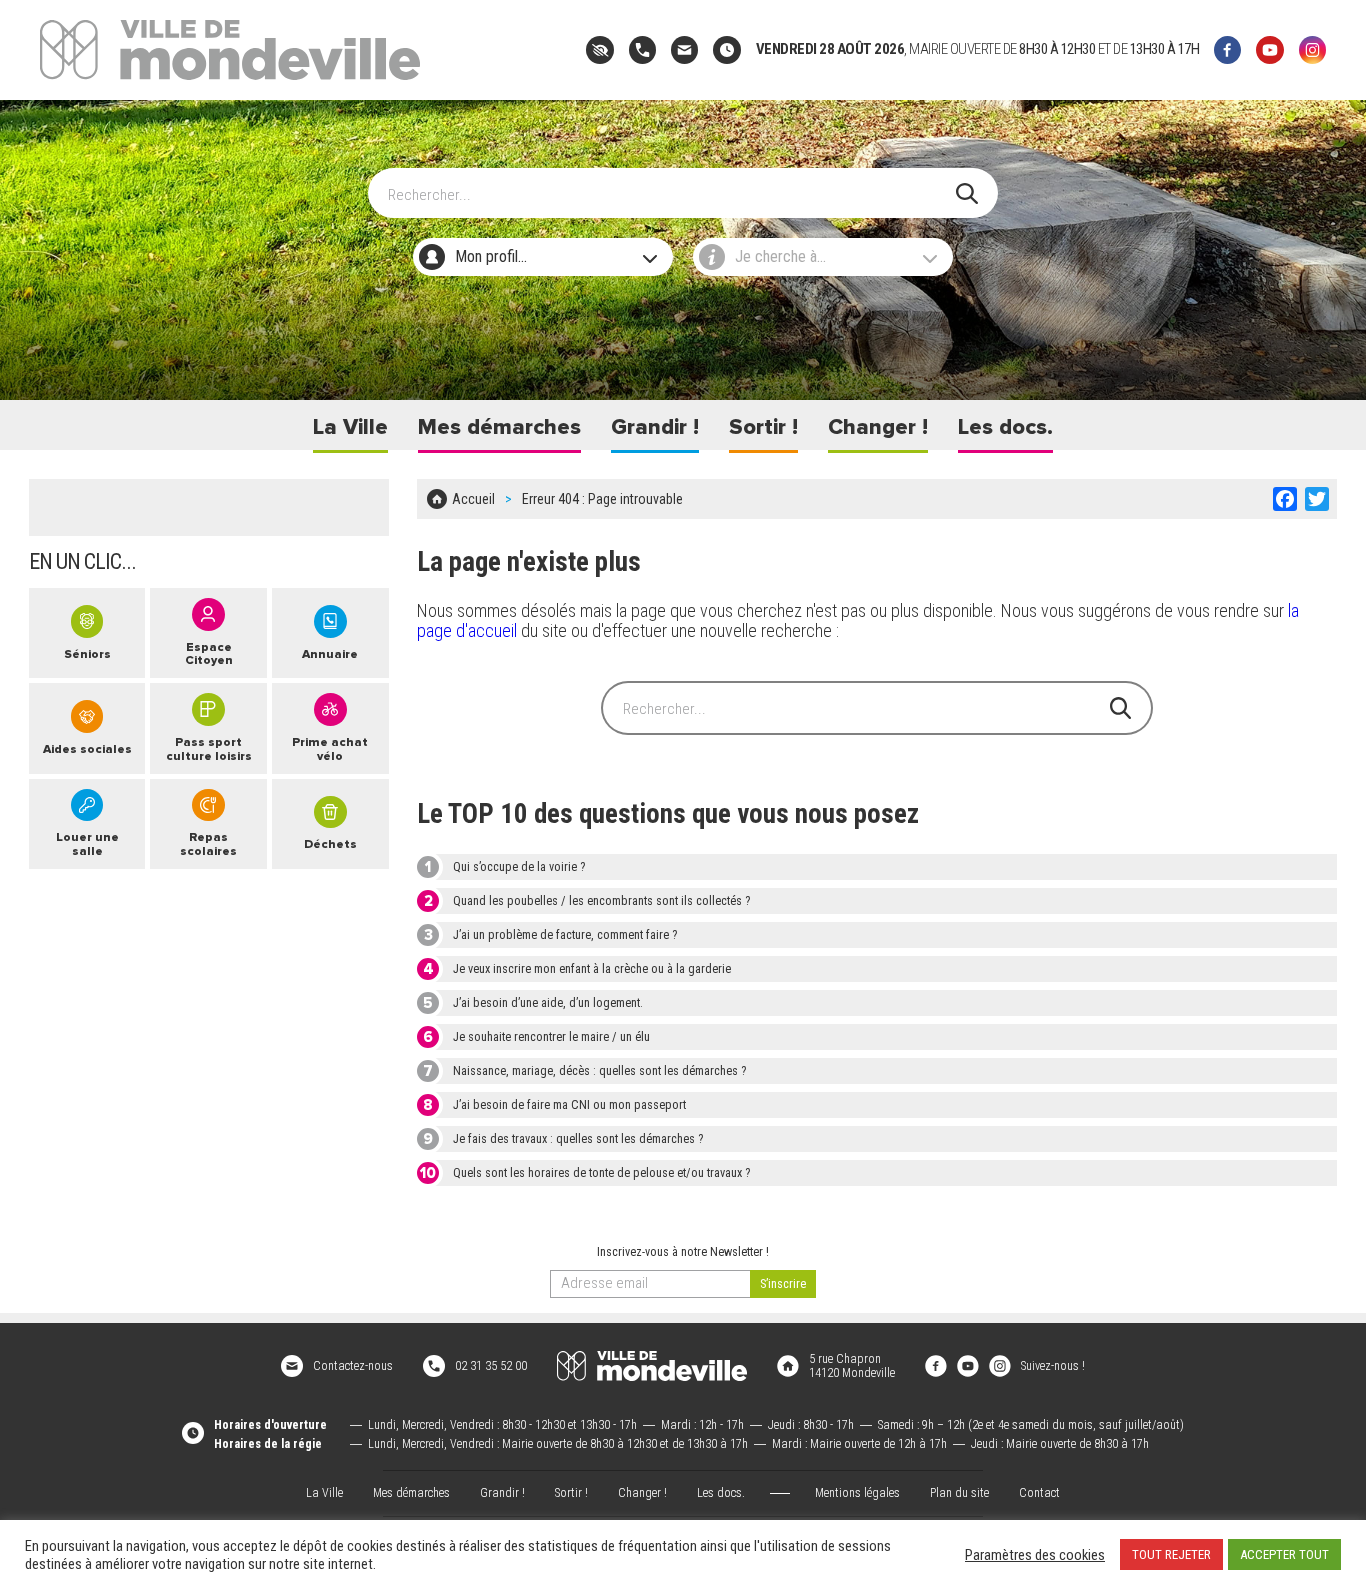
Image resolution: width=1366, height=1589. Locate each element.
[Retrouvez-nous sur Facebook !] (936, 1366)
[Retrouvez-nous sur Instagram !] (1000, 1366)
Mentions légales (857, 1493)
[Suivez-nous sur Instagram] (1312, 49)
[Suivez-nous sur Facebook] (1227, 49)
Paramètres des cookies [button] (1035, 1555)
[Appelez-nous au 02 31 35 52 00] (642, 49)
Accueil (473, 499)
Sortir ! (763, 427)
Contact (1039, 1493)
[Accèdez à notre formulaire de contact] (684, 49)
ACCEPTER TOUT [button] (1284, 1554)
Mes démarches (499, 427)
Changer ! (878, 427)
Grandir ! (655, 427)
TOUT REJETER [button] (1171, 1554)
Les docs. (1005, 427)
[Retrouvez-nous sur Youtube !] (968, 1366)
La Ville (350, 427)
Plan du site (959, 1493)
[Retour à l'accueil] (652, 1366)
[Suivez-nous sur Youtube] (1269, 49)
